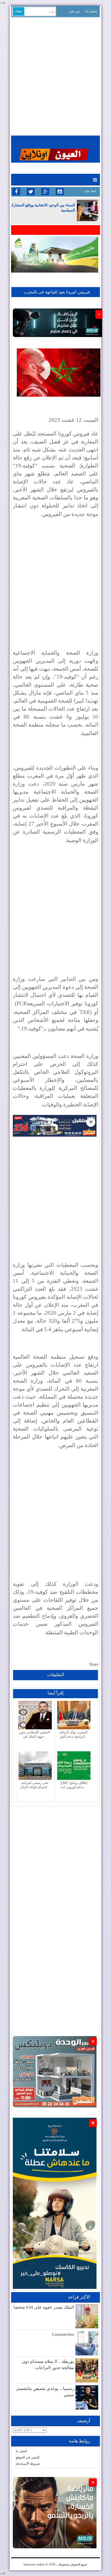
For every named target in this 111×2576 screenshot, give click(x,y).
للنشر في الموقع (28, 2457)
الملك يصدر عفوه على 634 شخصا (44, 2307)
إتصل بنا (91, 11)
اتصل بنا (21, 2451)
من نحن (74, 11)
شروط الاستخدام (28, 2464)
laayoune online (34, 2564)
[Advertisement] (55, 76)
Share (94, 1664)
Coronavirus (63, 2334)
